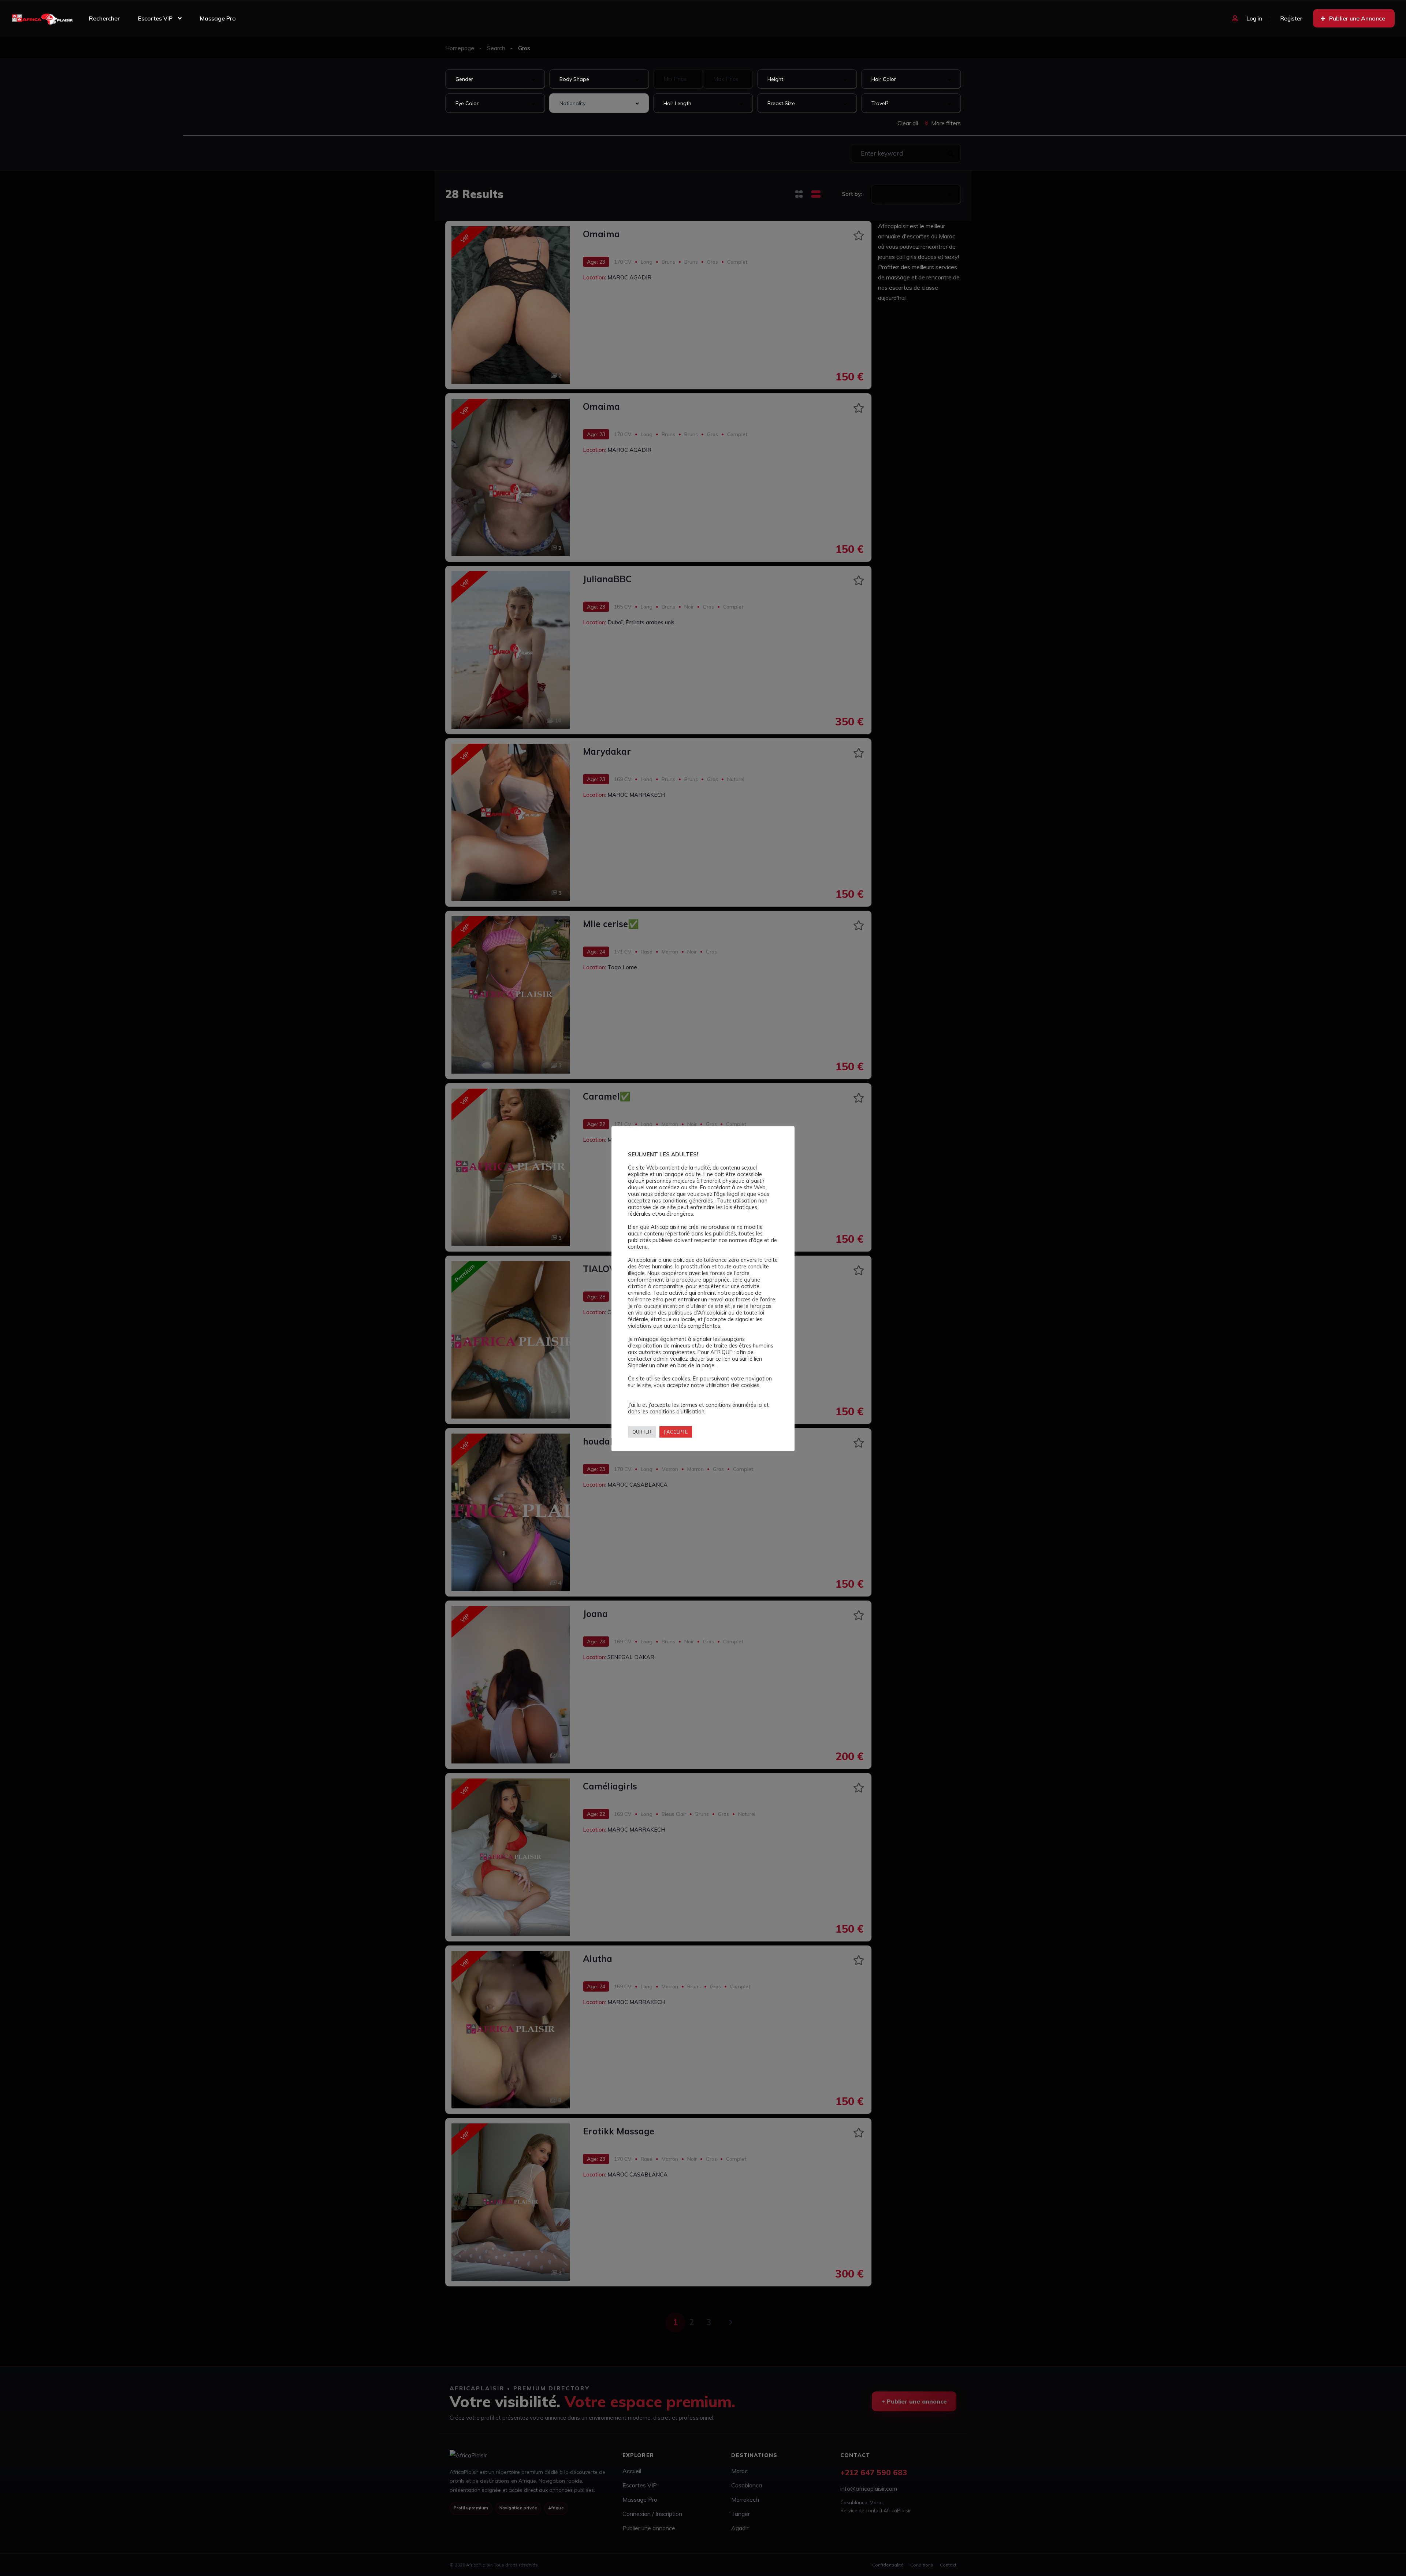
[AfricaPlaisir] (42, 18)
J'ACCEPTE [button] (676, 1432)
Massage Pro (218, 18)
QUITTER (642, 1432)
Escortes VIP (155, 18)
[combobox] (495, 79)
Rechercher (104, 18)
